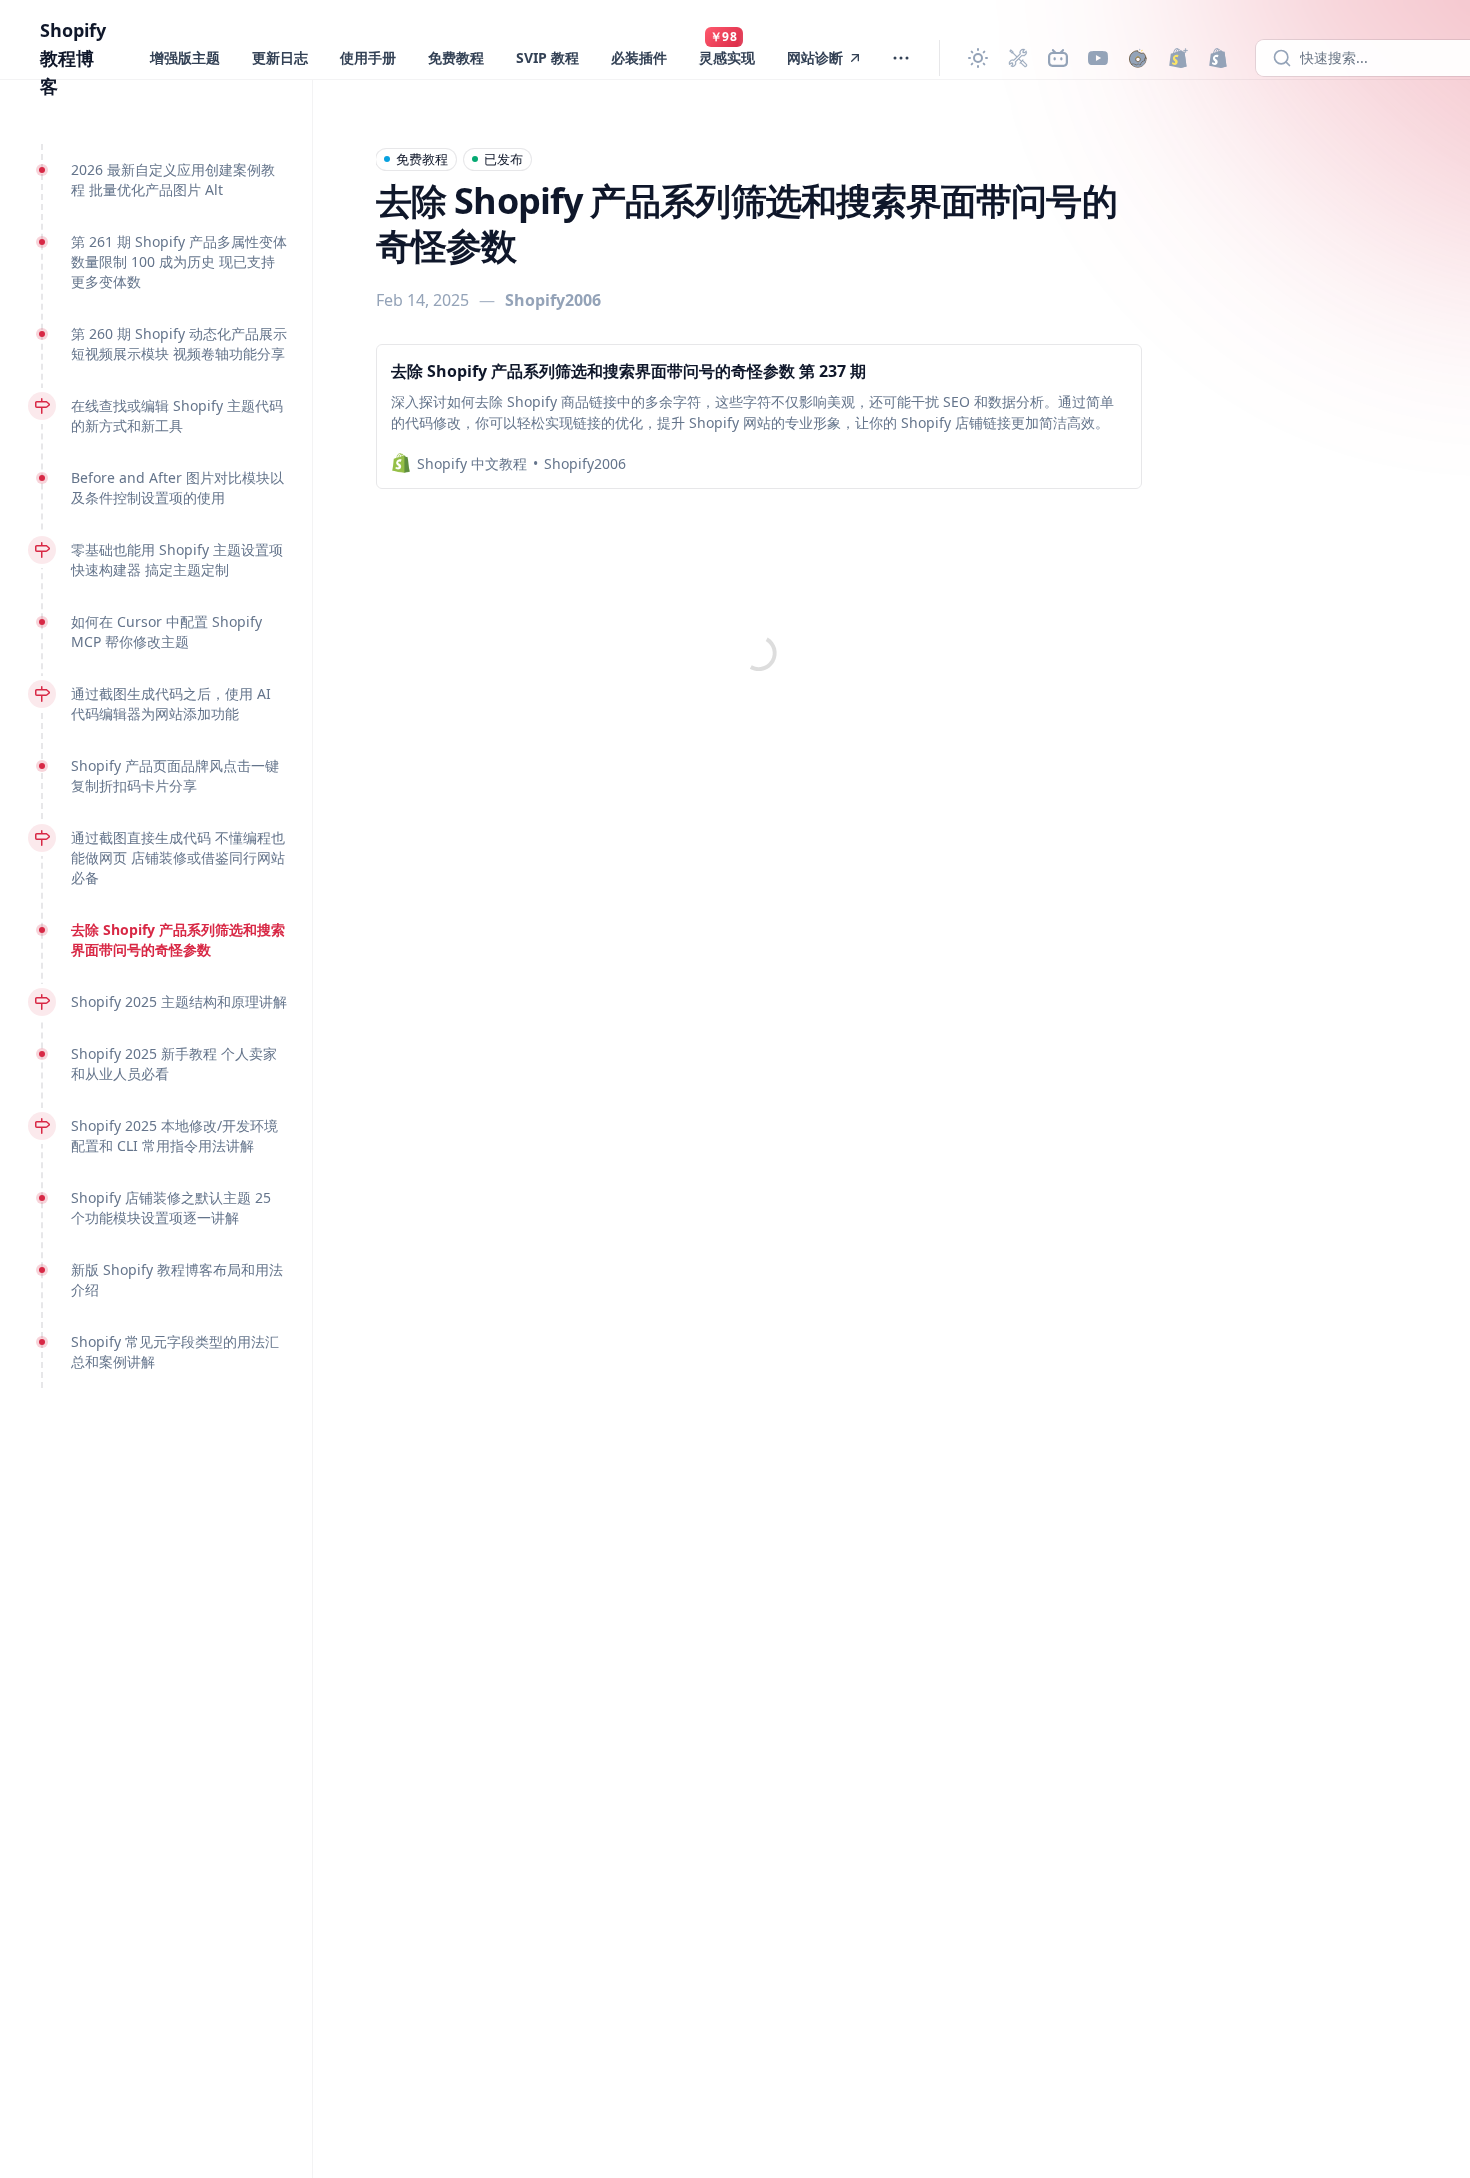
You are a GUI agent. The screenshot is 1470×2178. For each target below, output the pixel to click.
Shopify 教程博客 (73, 58)
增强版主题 (185, 57)
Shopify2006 (553, 300)
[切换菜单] (901, 58)
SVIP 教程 (547, 57)
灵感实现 (727, 57)
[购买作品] (1138, 58)
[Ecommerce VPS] (1218, 58)
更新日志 (280, 57)
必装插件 (639, 57)
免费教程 (456, 57)
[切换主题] (978, 58)
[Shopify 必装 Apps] (1018, 58)
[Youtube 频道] (1098, 58)
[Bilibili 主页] (1058, 58)
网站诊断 (815, 57)
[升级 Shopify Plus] (1178, 58)
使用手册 (368, 57)
